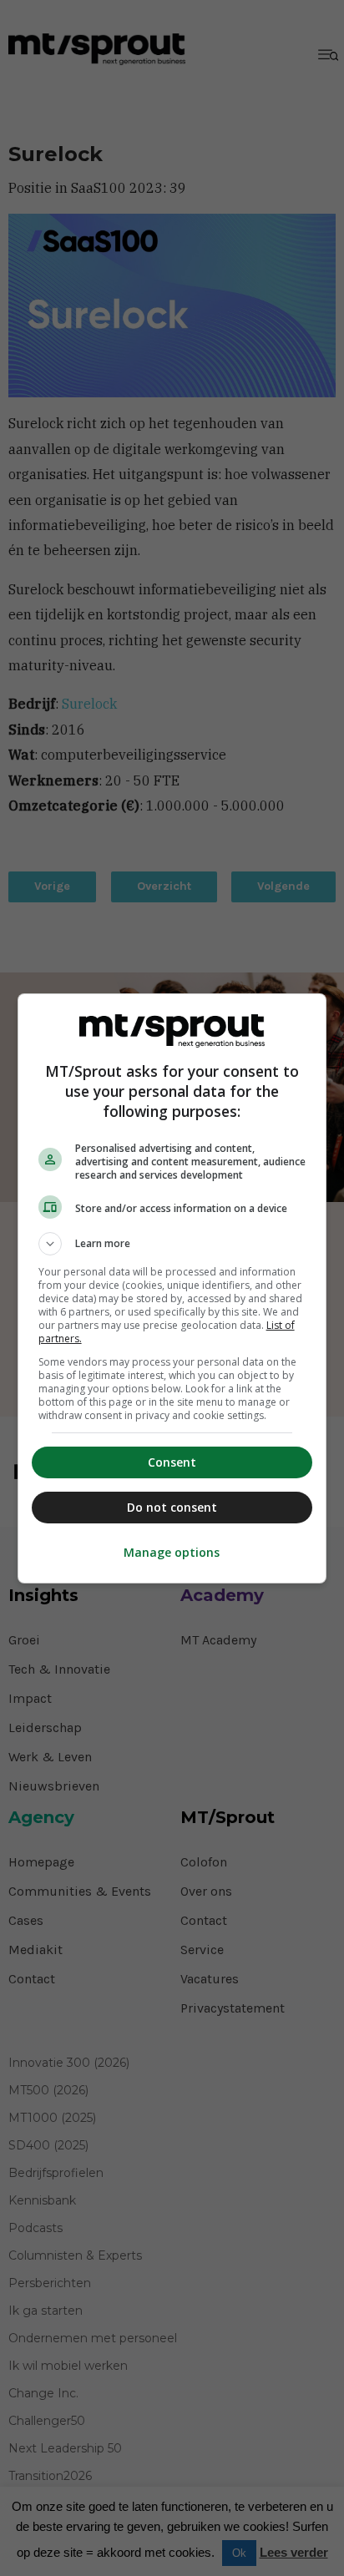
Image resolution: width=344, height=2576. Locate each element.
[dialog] (172, 1288)
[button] (172, 1244)
